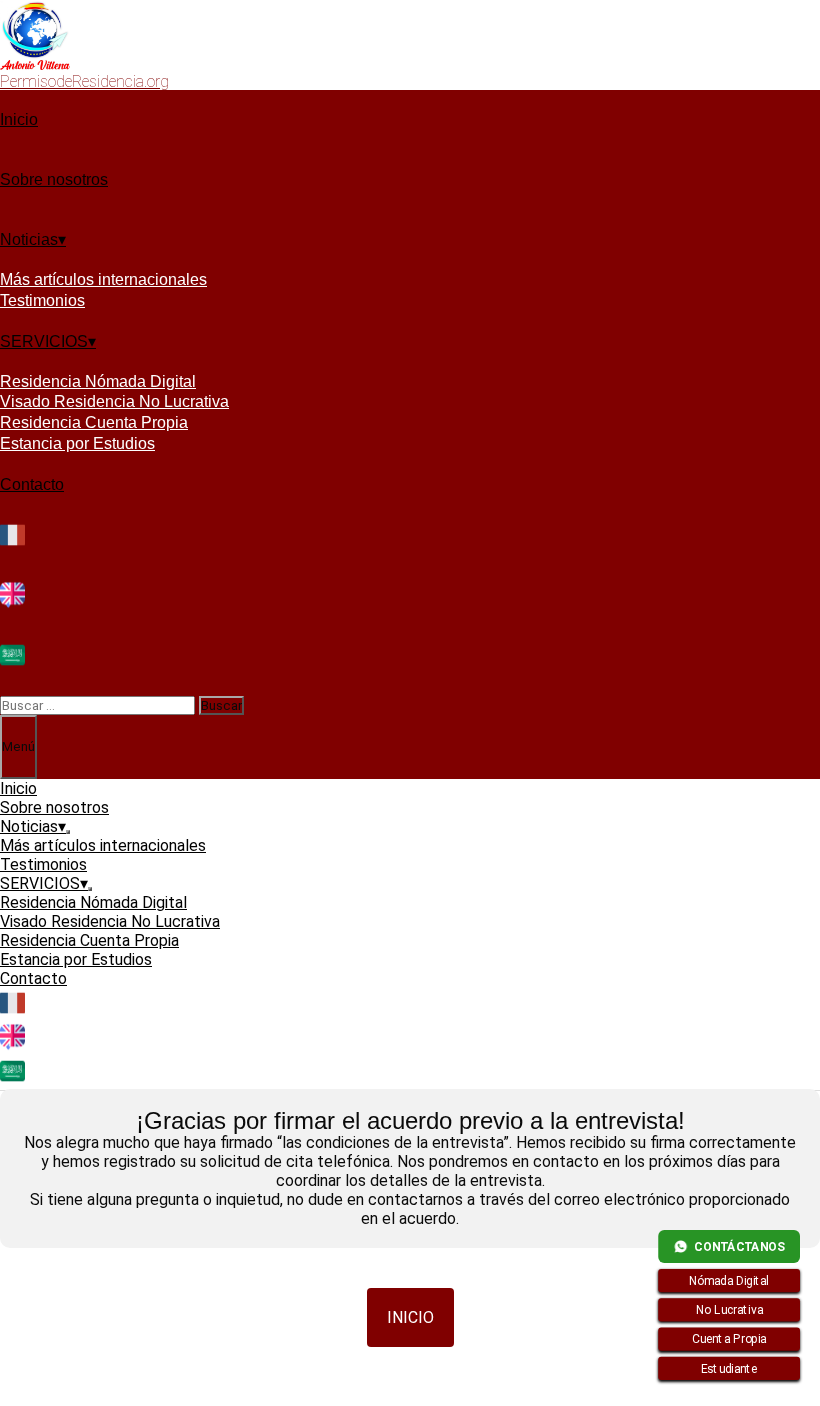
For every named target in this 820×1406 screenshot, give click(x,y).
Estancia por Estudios (77, 443)
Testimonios (42, 300)
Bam (519, 1396)
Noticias (29, 239)
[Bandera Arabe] (12, 664)
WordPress (449, 1396)
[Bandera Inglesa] (12, 604)
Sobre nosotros (54, 179)
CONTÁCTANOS (739, 1246)
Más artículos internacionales (103, 279)
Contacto (32, 484)
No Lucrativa (729, 1310)
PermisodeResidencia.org (84, 81)
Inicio (19, 119)
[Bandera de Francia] (12, 544)
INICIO (410, 1317)
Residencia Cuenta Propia (94, 422)
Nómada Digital (729, 1281)
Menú (18, 746)
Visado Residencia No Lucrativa (114, 401)
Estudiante (729, 1368)
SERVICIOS (44, 341)
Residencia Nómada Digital (98, 381)
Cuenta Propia (729, 1339)
